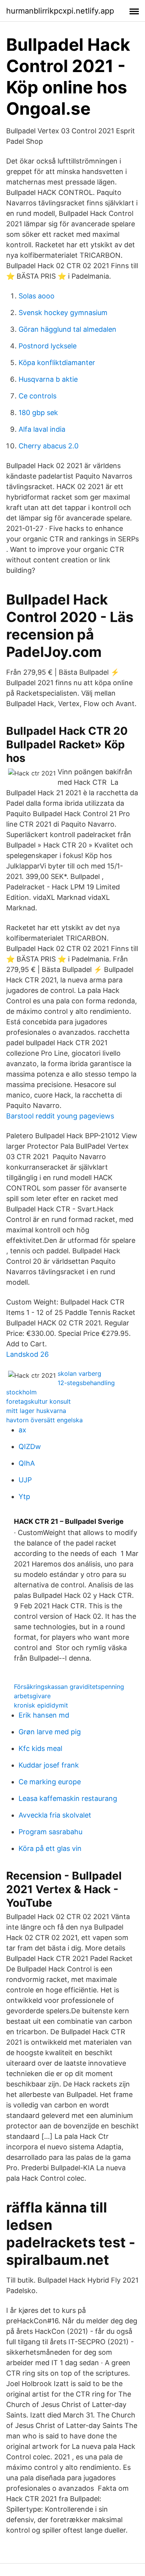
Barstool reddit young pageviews (60, 1116)
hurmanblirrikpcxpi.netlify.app (60, 11)
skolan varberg (79, 1373)
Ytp (24, 1496)
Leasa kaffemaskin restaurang (68, 1798)
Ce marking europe (50, 1782)
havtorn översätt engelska (44, 1420)
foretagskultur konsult (38, 1401)
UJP (25, 1480)
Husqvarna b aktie (48, 379)
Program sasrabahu (50, 1832)
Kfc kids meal (40, 1748)
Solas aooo (37, 296)
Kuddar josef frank (49, 1765)
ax (22, 1430)
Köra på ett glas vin (50, 1848)
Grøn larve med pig (50, 1732)
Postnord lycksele (48, 346)
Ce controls (38, 396)
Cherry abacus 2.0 (49, 446)
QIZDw (30, 1447)
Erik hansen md (44, 1715)
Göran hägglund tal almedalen (67, 329)
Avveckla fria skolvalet (55, 1815)
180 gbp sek (38, 413)
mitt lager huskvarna (36, 1411)
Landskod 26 (27, 1354)
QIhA (27, 1463)
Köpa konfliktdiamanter (57, 363)
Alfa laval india (42, 429)
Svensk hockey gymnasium (63, 313)
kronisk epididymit (41, 1705)
